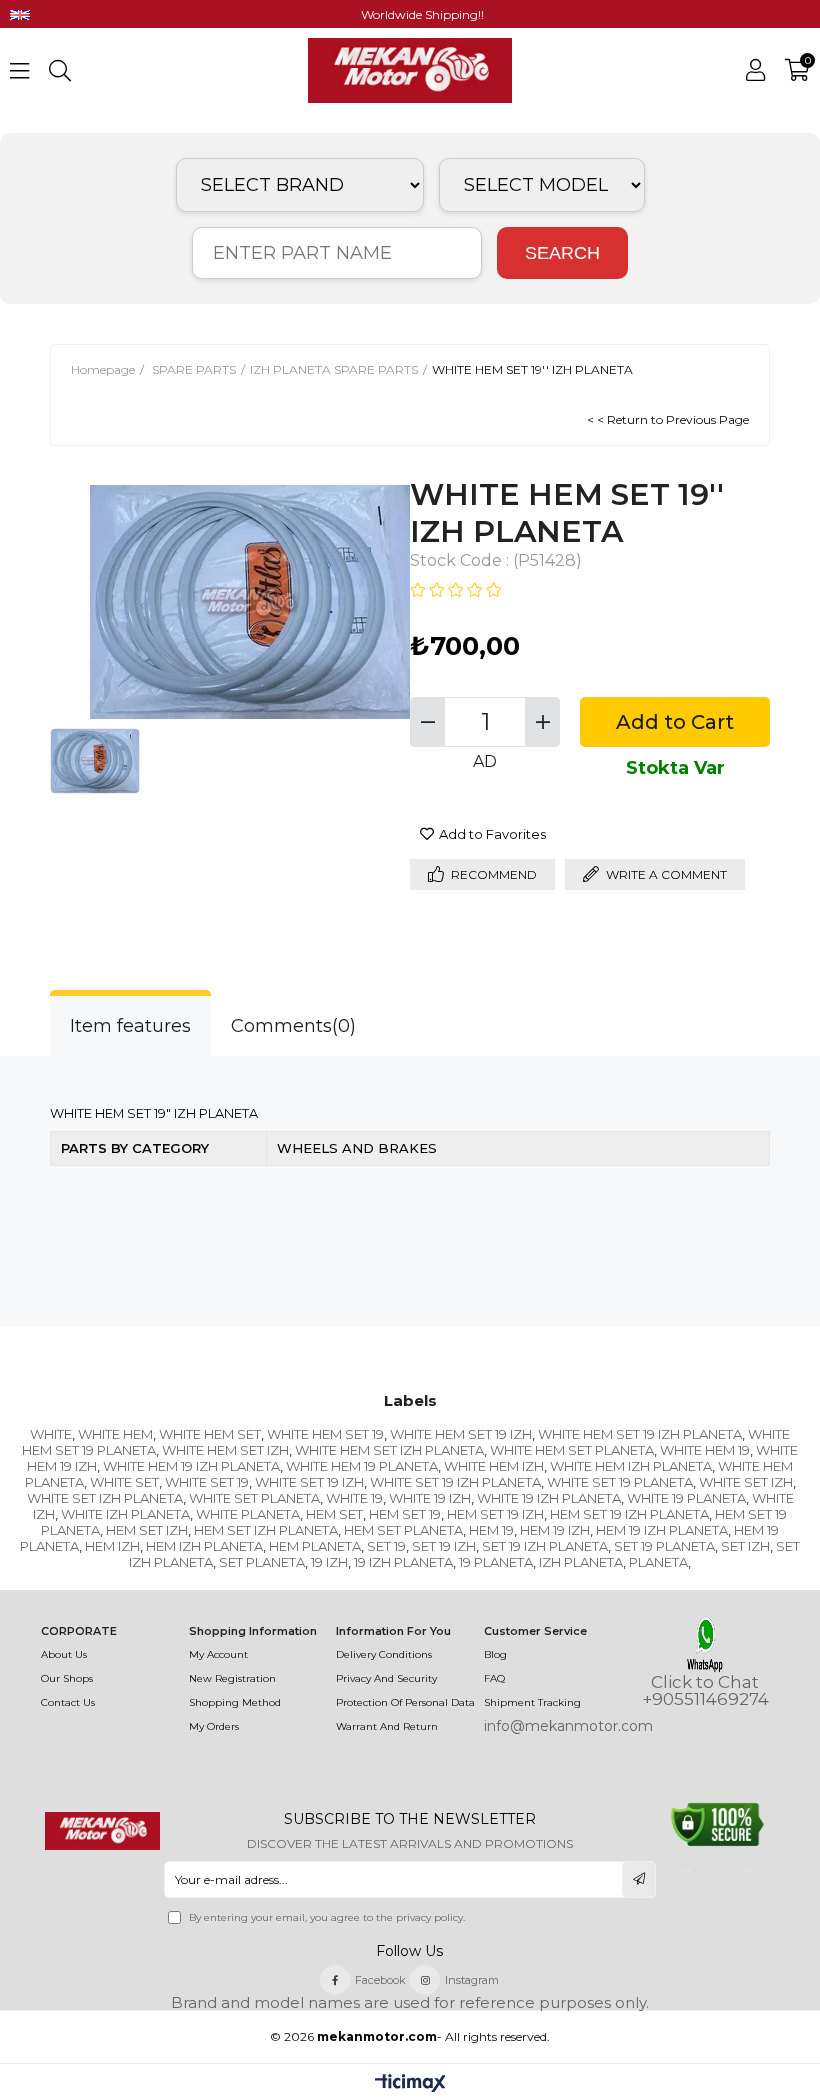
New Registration (232, 1678)
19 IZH (329, 1562)
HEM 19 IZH (555, 1530)
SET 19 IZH (444, 1546)
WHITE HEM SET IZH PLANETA (389, 1450)
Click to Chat (705, 1682)
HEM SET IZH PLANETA (266, 1530)
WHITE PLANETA (248, 1514)
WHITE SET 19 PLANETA (620, 1482)
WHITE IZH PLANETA (125, 1514)
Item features (130, 1026)
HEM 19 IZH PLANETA (662, 1530)
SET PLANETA (262, 1562)
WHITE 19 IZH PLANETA (549, 1498)
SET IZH (745, 1546)
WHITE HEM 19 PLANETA (362, 1466)
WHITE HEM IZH (494, 1466)
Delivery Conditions (384, 1654)
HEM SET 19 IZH (495, 1514)
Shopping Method (235, 1702)
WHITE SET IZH (746, 1482)
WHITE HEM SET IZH (225, 1450)
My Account (218, 1654)
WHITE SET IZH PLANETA (105, 1498)
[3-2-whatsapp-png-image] (705, 1644)
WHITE (51, 1434)
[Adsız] (102, 1831)
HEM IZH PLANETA (204, 1546)
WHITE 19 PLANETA (686, 1498)
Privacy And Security (386, 1678)
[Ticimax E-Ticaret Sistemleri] (410, 2084)
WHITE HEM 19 (705, 1450)
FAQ (494, 1678)
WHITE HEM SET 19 (325, 1434)
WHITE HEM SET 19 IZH (461, 1434)
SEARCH (562, 253)
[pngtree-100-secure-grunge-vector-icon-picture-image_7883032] (717, 1824)
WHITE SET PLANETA (254, 1498)
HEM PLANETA (315, 1546)
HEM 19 (491, 1530)
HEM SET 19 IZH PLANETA (629, 1514)
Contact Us (68, 1702)
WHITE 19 (354, 1498)
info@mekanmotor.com (568, 1726)
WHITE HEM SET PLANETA (572, 1450)
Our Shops (67, 1678)
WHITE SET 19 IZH (309, 1482)
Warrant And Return (387, 1726)
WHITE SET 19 (207, 1482)
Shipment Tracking (532, 1702)
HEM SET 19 (405, 1514)
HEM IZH (112, 1546)
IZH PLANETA (581, 1562)
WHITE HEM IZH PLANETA (631, 1466)
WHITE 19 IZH (430, 1498)
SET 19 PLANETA (664, 1546)
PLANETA (658, 1562)
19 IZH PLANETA (403, 1562)
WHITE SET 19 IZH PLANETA (455, 1482)
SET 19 (386, 1546)
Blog (495, 1654)
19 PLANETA (496, 1562)
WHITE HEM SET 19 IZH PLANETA (640, 1434)
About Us (64, 1654)
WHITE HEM (115, 1434)
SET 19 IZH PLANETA (545, 1546)
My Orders (214, 1726)
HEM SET (334, 1514)
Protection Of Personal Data (405, 1702)
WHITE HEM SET (210, 1434)
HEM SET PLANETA (403, 1530)
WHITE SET (124, 1482)
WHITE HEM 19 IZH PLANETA (191, 1466)
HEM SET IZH (147, 1530)
